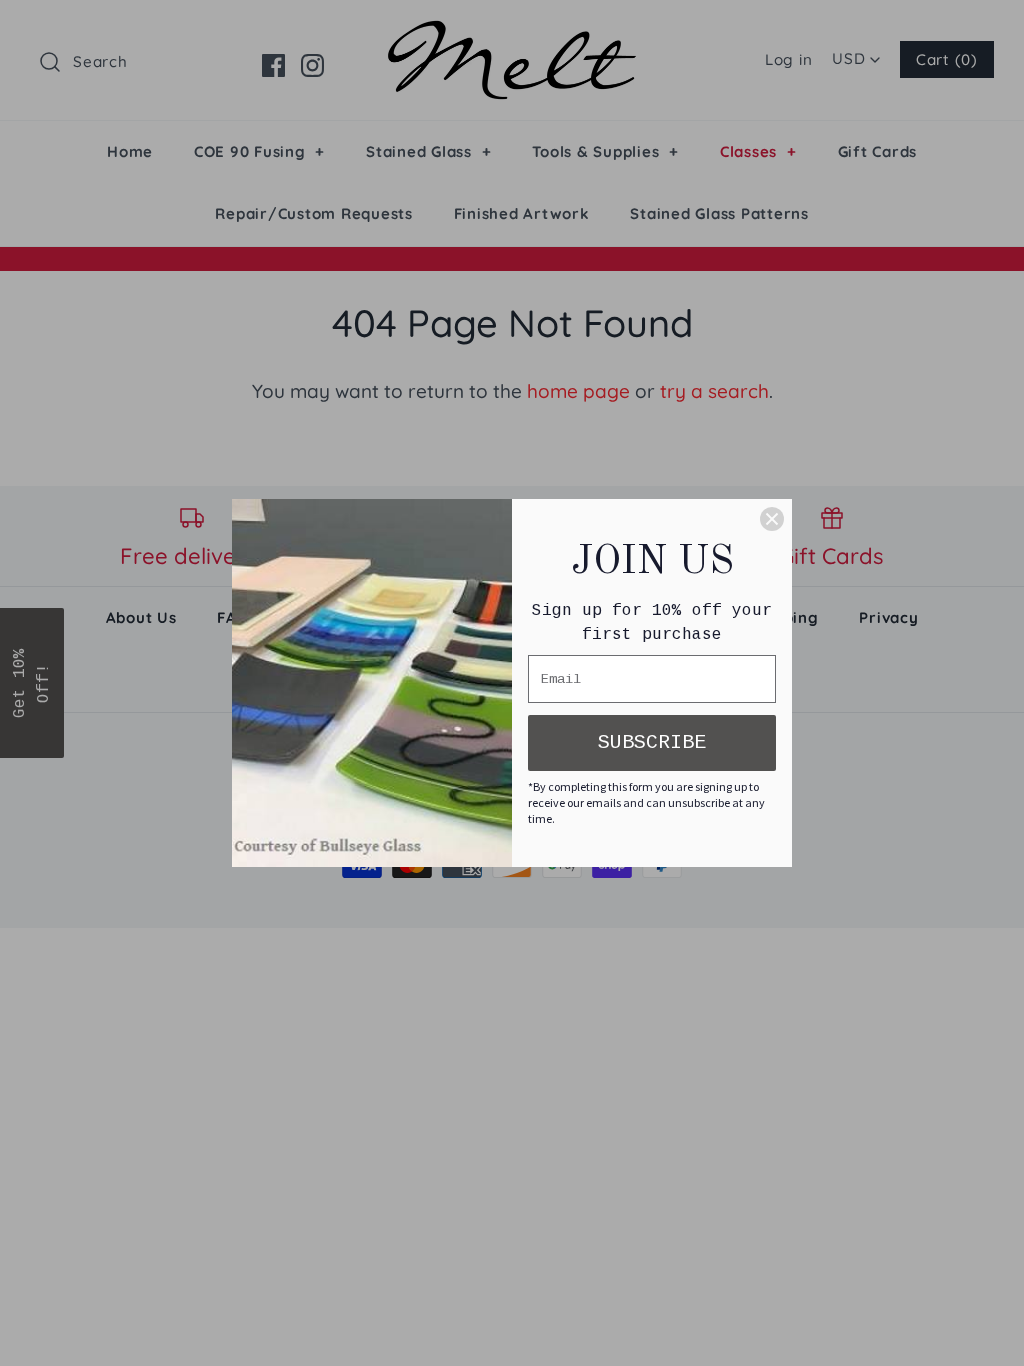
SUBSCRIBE (652, 742)
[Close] (772, 519)
